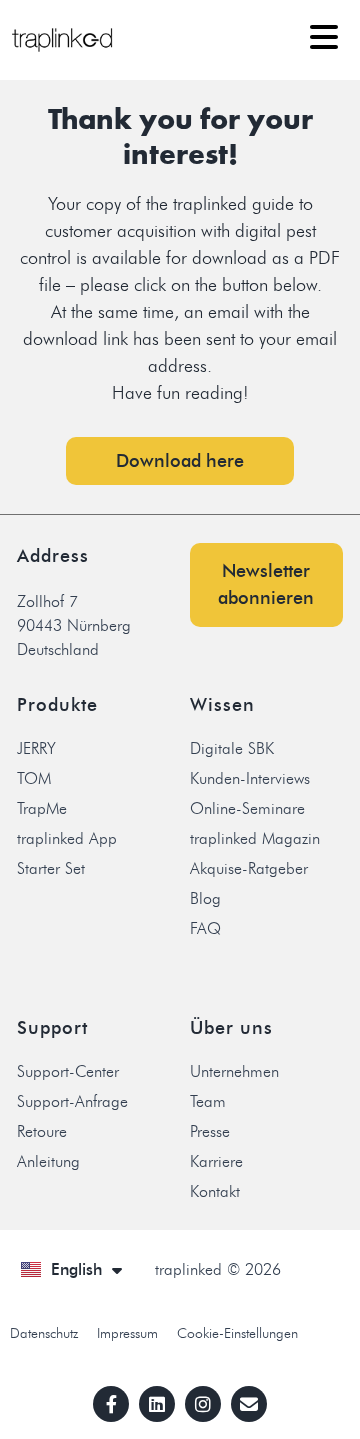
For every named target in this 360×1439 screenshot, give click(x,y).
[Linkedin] (157, 1404)
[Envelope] (249, 1404)
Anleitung (48, 1161)
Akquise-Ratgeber (249, 868)
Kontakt (215, 1191)
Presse (210, 1131)
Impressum (127, 1333)
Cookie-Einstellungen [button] (237, 1333)
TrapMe (42, 808)
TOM (34, 778)
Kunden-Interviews (250, 778)
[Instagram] (203, 1404)
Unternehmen (234, 1071)
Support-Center (68, 1071)
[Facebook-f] (111, 1404)
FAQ (205, 928)
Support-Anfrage (72, 1101)
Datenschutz (44, 1333)
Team (208, 1101)
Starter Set (51, 868)
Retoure (42, 1131)
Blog (205, 898)
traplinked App (67, 838)
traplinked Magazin (255, 838)
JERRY (36, 748)
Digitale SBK (232, 748)
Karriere (216, 1161)
